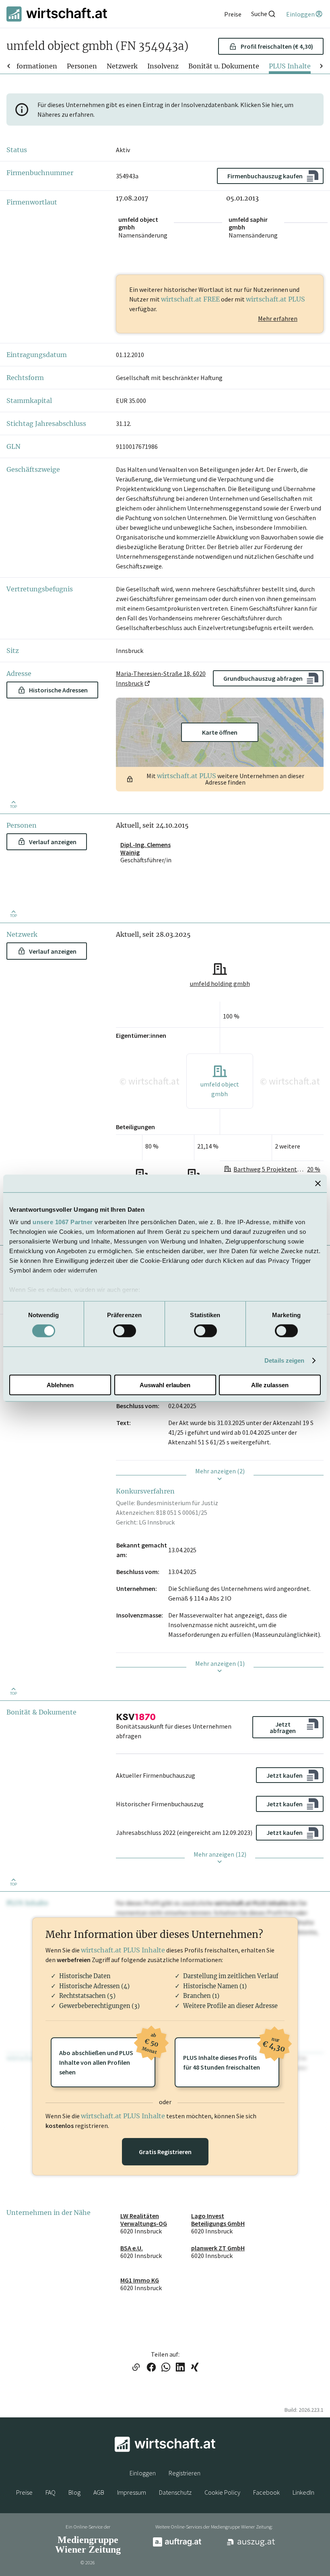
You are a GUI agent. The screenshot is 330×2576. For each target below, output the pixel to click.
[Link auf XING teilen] (195, 2368)
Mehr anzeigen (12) (220, 1854)
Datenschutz (175, 2492)
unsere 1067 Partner (63, 1222)
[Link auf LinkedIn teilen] (180, 2368)
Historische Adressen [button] (58, 690)
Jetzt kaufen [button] (285, 1775)
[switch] (125, 1331)
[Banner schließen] (318, 1183)
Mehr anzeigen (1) (220, 1663)
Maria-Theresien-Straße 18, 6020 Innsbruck (161, 678)
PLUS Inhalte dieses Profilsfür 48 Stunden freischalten (231, 2054)
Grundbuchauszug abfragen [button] (263, 678)
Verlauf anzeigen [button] (53, 842)
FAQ (51, 2492)
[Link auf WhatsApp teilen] (166, 2368)
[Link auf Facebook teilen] (151, 2368)
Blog (74, 2492)
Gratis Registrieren (165, 2152)
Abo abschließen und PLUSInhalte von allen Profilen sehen (107, 2057)
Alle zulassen (270, 1385)
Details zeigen (284, 1360)
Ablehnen (60, 1385)
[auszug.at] (251, 2545)
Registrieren (185, 2473)
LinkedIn (303, 2492)
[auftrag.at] (177, 2545)
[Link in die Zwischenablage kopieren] (136, 2368)
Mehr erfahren (278, 318)
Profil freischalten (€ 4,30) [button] (277, 46)
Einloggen (143, 2473)
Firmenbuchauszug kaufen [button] (265, 176)
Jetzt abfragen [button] (283, 1727)
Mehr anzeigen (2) (220, 1471)
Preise (24, 2492)
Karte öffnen (220, 732)
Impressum (132, 2492)
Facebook (266, 2492)
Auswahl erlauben (165, 1385)
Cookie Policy (222, 2492)
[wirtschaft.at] (57, 14)
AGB (99, 2492)
